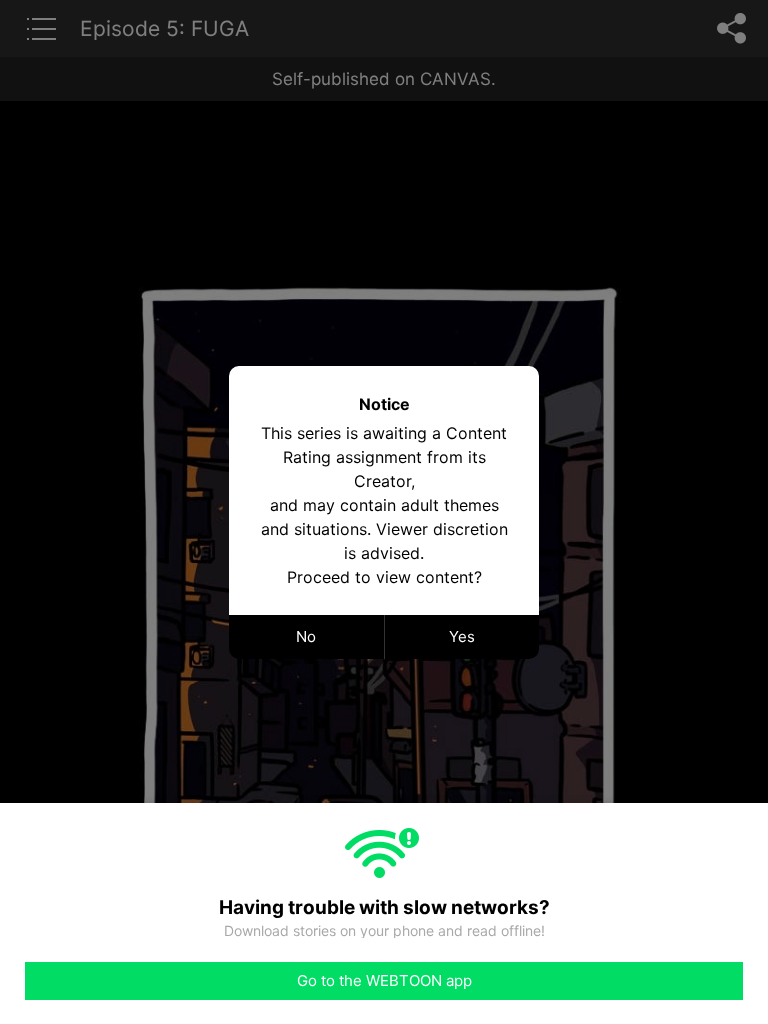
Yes (462, 636)
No (306, 636)
